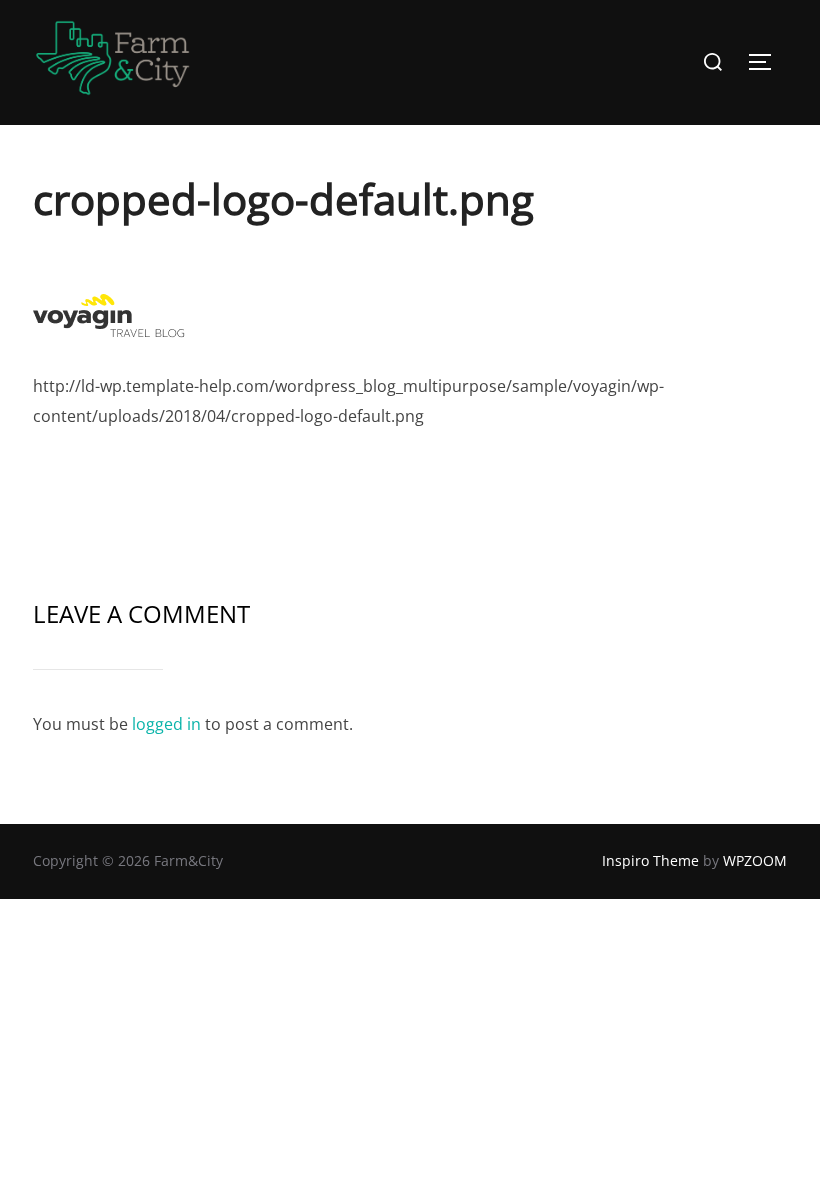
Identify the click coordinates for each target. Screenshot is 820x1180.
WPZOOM (755, 860)
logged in (166, 724)
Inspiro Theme (650, 860)
